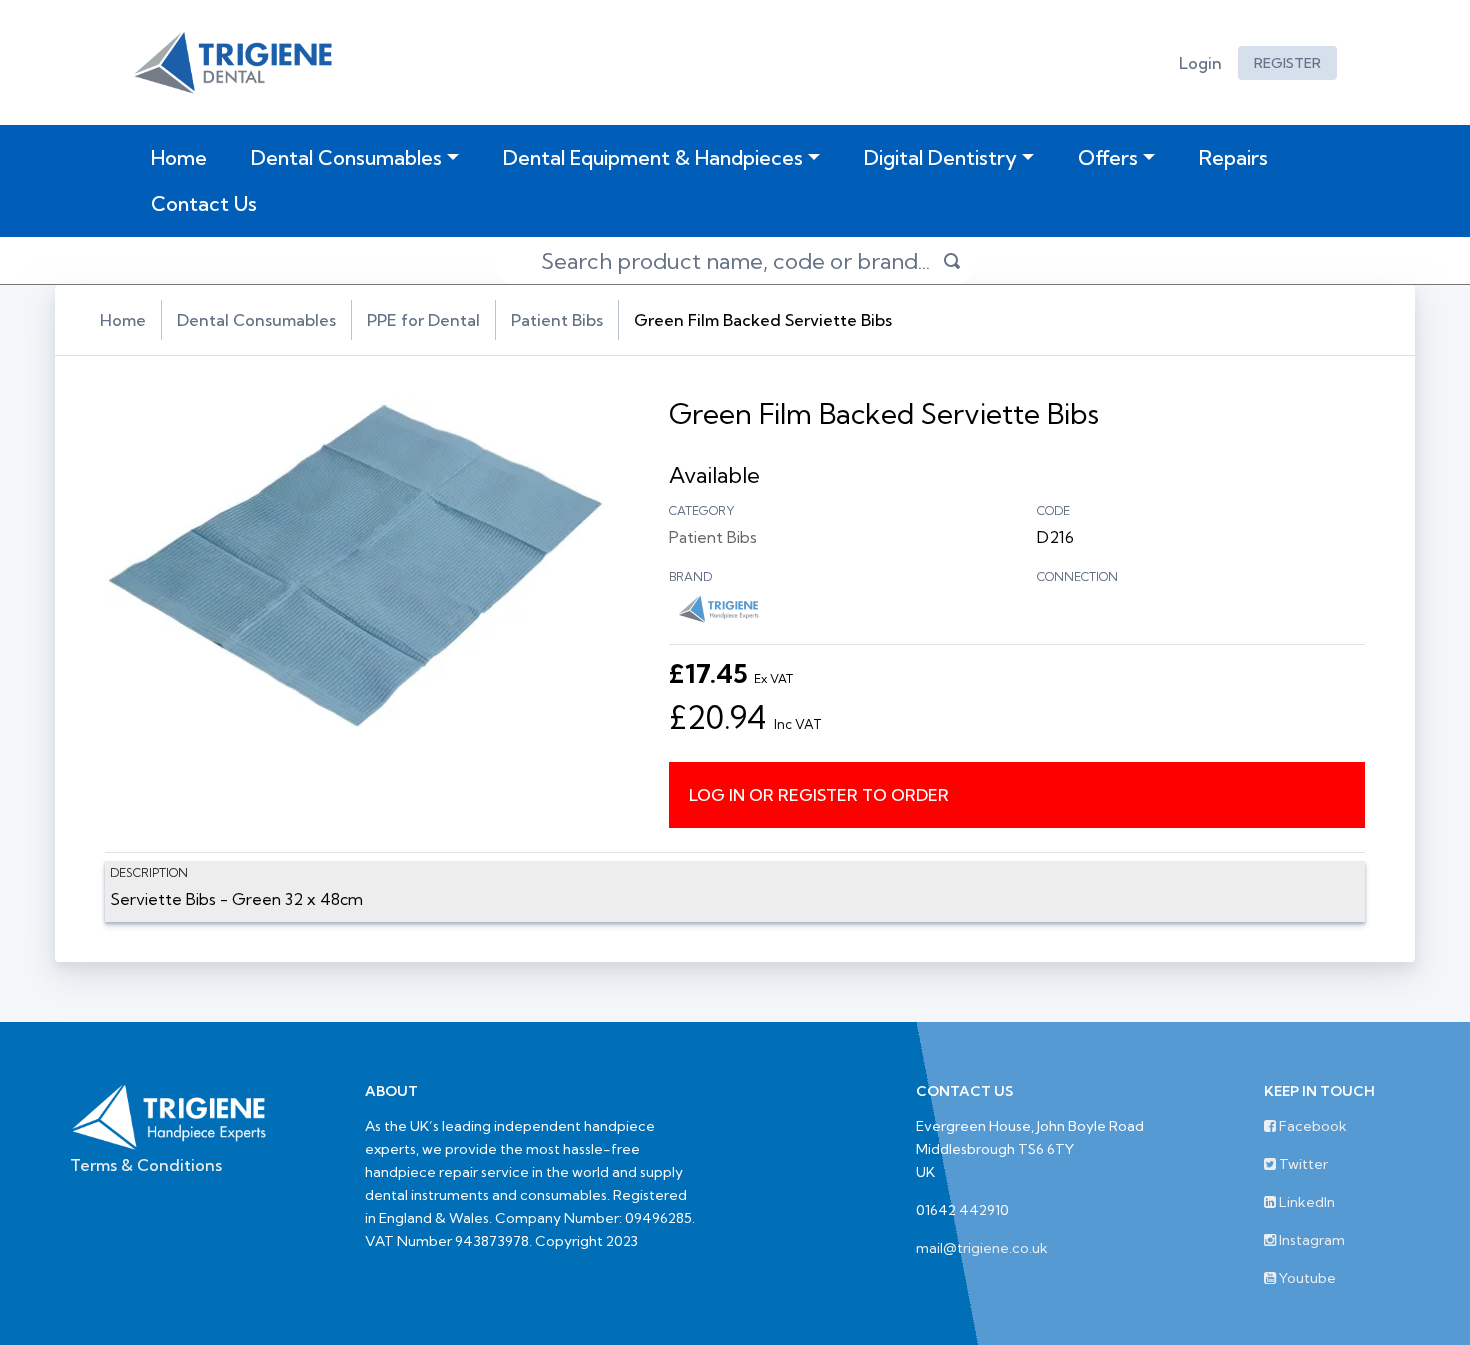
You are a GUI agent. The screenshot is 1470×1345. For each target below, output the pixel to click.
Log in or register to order (819, 795)
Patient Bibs (557, 320)
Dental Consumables (346, 157)
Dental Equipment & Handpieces (653, 157)
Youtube (1306, 1278)
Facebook (1311, 1126)
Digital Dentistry (940, 157)
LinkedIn (1305, 1202)
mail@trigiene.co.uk (982, 1248)
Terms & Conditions (146, 1165)
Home (183, 157)
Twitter (1302, 1164)
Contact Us (204, 203)
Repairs (1233, 157)
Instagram (1310, 1240)
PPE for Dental (423, 320)
